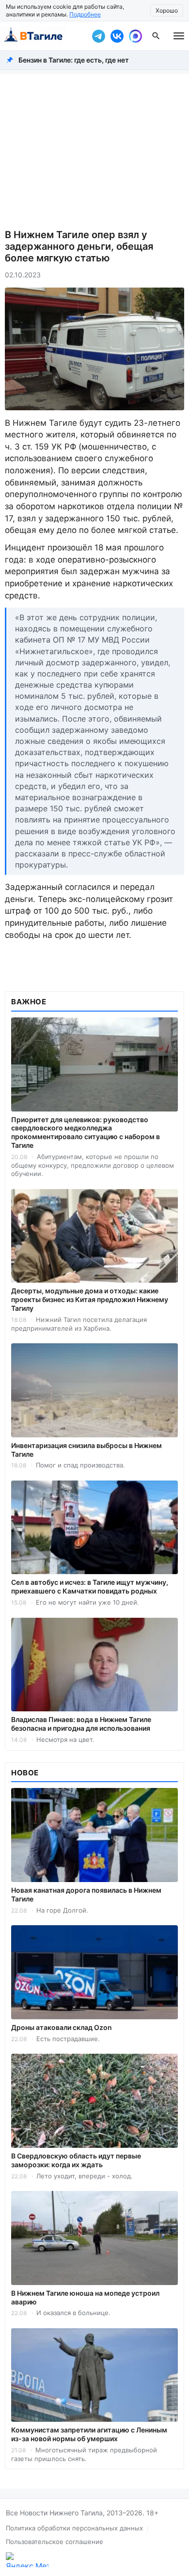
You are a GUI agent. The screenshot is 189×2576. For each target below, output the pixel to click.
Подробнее (85, 14)
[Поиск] (156, 36)
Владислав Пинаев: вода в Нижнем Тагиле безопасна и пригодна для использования (81, 1724)
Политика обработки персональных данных (74, 2528)
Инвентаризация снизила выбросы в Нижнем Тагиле (87, 1450)
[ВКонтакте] (117, 36)
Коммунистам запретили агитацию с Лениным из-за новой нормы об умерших (89, 2434)
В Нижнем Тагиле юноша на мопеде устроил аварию (85, 2297)
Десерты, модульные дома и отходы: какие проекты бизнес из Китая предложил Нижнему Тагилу (90, 1299)
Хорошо (167, 10)
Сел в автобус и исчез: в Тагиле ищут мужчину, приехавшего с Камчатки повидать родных (90, 1586)
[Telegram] (98, 36)
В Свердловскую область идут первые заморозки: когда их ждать (76, 2160)
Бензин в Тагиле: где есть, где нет (74, 60)
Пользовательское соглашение (55, 2542)
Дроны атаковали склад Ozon (62, 2027)
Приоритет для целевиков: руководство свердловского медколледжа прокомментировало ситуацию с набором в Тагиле (86, 1133)
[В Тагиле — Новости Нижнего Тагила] (44, 36)
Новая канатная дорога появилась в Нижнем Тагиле (86, 1894)
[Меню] (179, 36)
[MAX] (135, 36)
